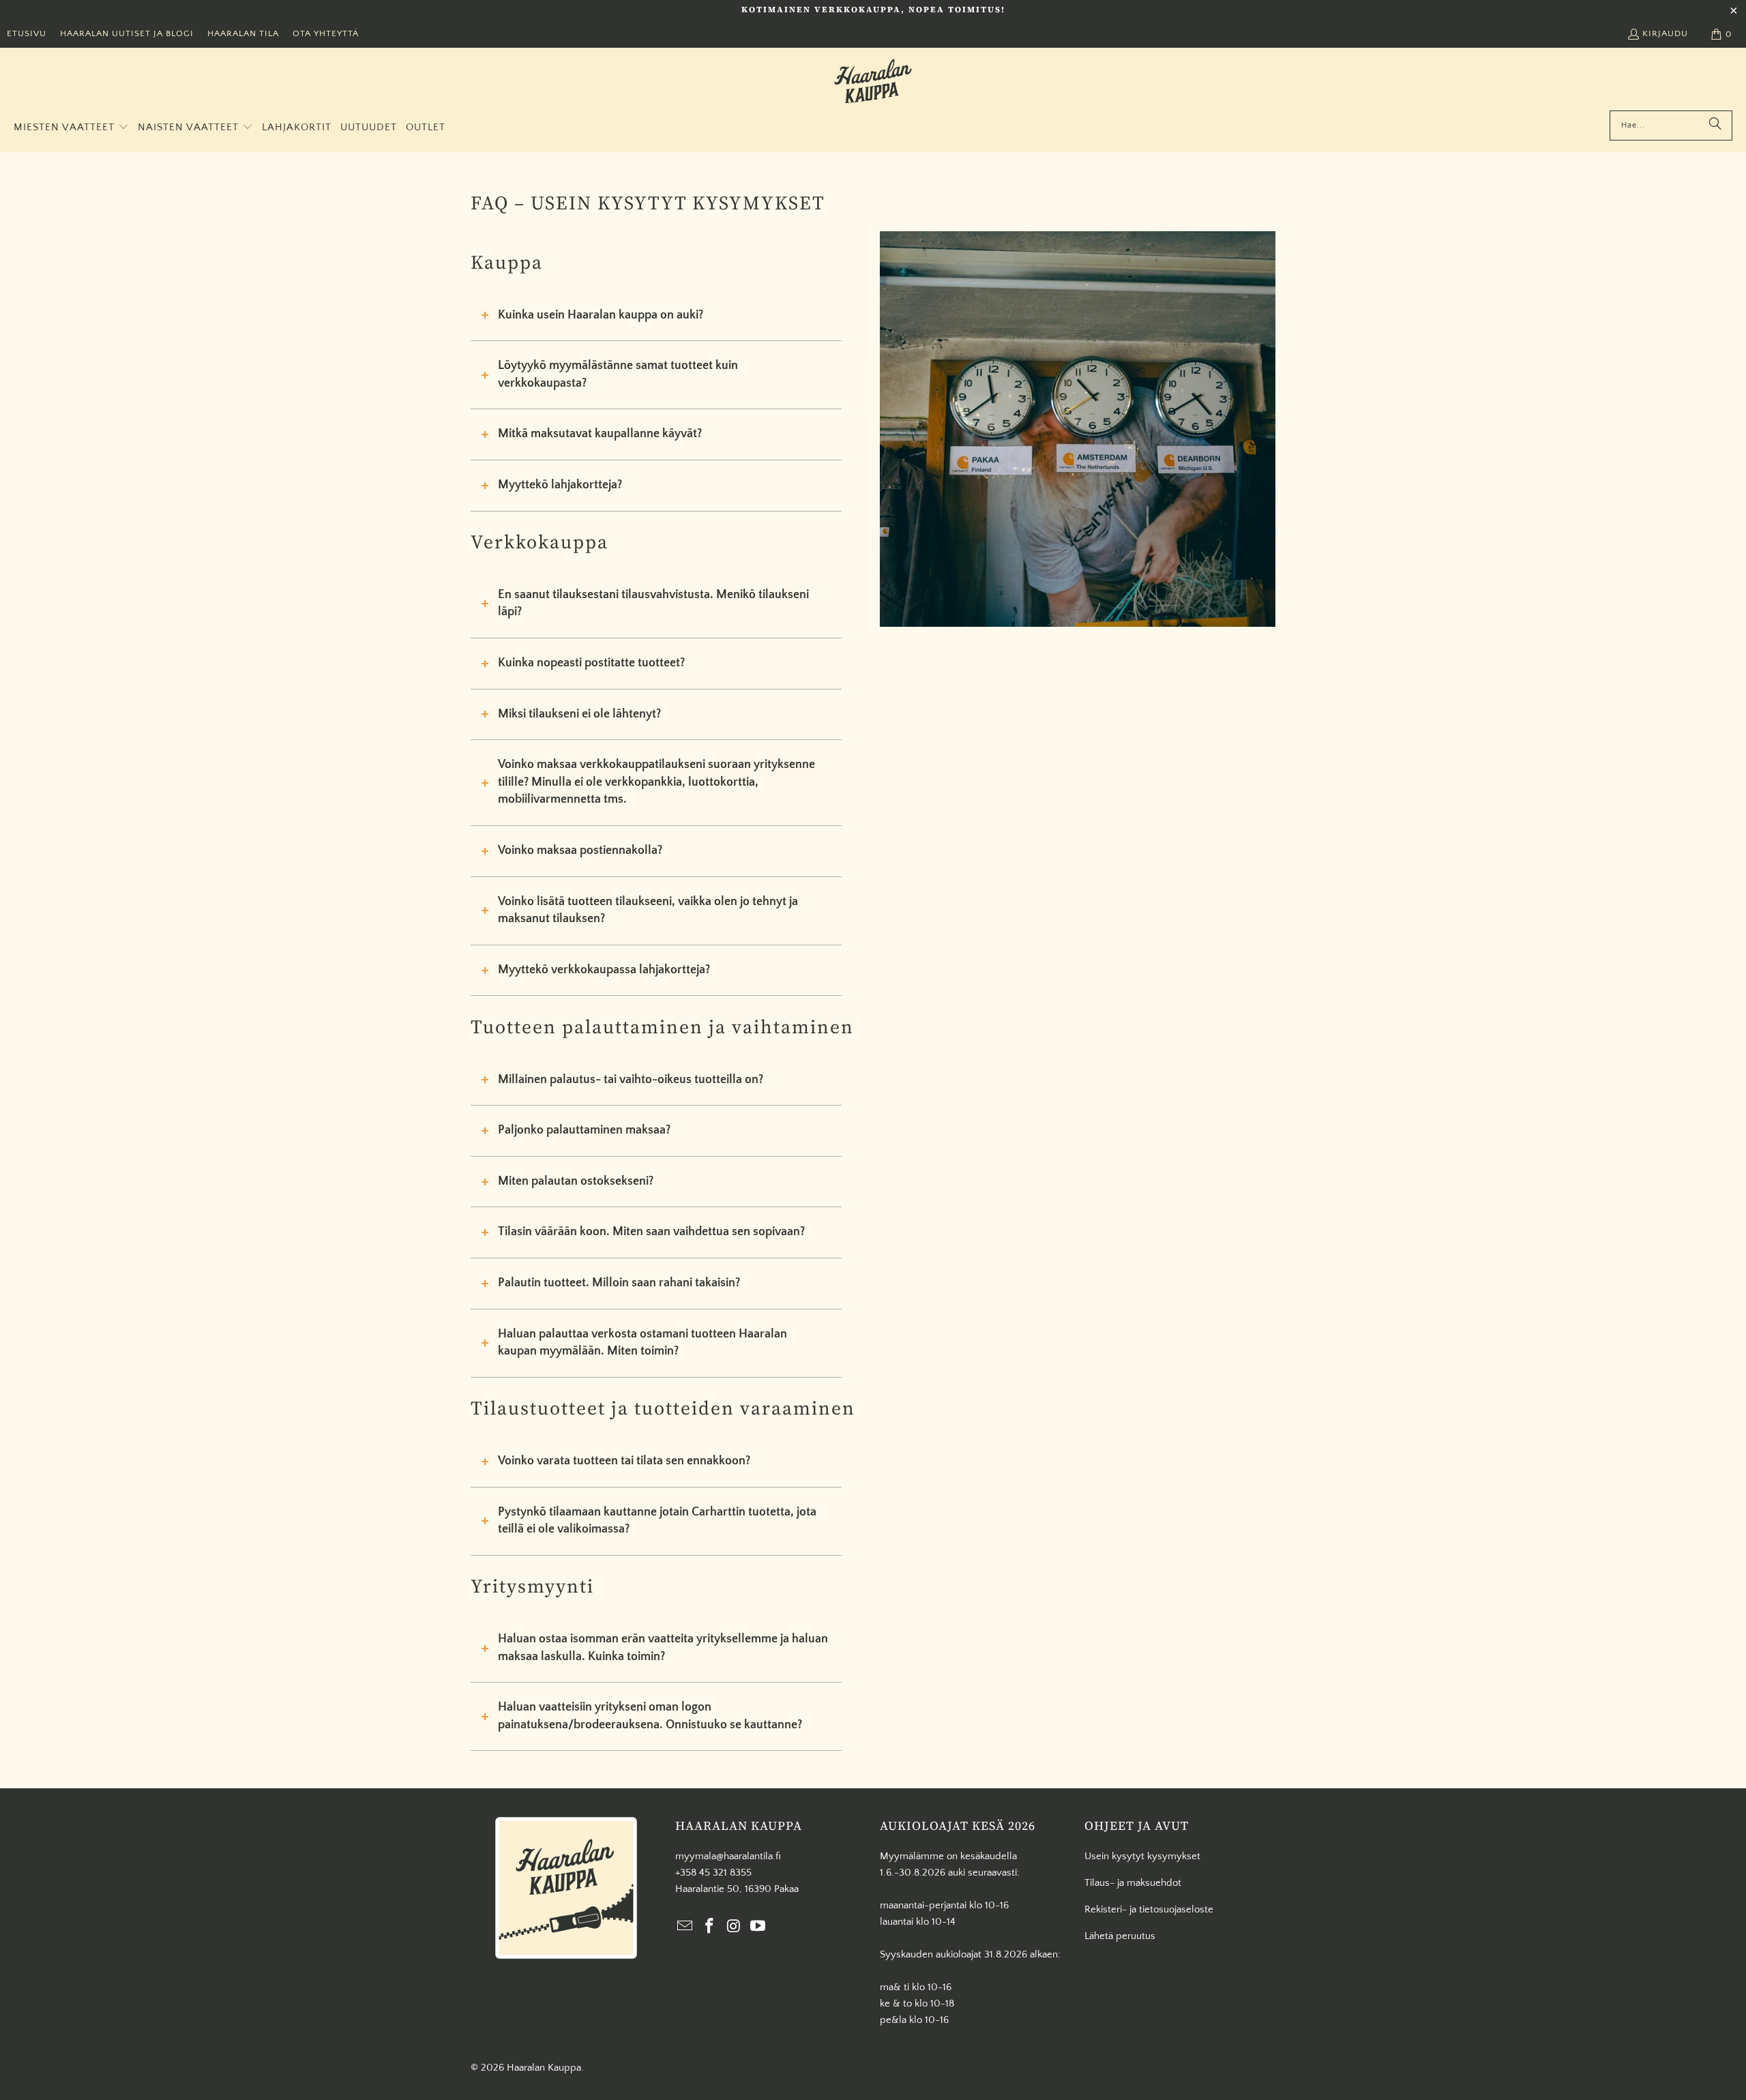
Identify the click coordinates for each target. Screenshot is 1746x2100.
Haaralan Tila (243, 33)
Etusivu (27, 33)
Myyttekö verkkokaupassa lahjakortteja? (604, 970)
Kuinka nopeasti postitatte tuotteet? (591, 663)
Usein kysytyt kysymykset (1142, 1856)
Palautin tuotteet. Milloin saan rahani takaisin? (619, 1283)
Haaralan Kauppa (544, 2068)
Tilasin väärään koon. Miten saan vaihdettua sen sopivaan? (651, 1232)
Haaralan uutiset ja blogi (127, 33)
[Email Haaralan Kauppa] (685, 1927)
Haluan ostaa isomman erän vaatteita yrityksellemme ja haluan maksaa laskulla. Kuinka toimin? (663, 1648)
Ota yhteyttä (326, 33)
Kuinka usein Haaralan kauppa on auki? (601, 315)
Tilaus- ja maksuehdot (1133, 1883)
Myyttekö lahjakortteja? (560, 485)
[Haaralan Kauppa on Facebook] (710, 1927)
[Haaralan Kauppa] (873, 83)
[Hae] (1715, 125)
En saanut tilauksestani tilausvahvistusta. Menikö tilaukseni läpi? (653, 604)
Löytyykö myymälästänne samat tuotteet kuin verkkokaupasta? (618, 374)
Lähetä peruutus (1120, 1936)
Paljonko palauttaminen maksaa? (584, 1130)
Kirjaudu (1665, 33)
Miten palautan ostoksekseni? (576, 1181)
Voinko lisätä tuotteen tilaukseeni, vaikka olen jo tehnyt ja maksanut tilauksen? (648, 911)
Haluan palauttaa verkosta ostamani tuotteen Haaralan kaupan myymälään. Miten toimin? (642, 1343)
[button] (71, 128)
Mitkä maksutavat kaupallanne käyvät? (600, 434)
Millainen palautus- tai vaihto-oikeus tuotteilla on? (631, 1080)
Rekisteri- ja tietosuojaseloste (1149, 1909)
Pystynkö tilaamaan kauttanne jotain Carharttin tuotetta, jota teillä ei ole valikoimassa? (657, 1521)
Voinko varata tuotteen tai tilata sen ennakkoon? (624, 1461)
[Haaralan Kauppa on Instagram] (734, 1927)
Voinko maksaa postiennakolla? (580, 851)
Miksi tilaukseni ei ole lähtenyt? (579, 714)
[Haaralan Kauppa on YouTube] (758, 1927)
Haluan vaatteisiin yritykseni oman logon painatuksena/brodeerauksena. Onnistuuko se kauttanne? (650, 1716)
